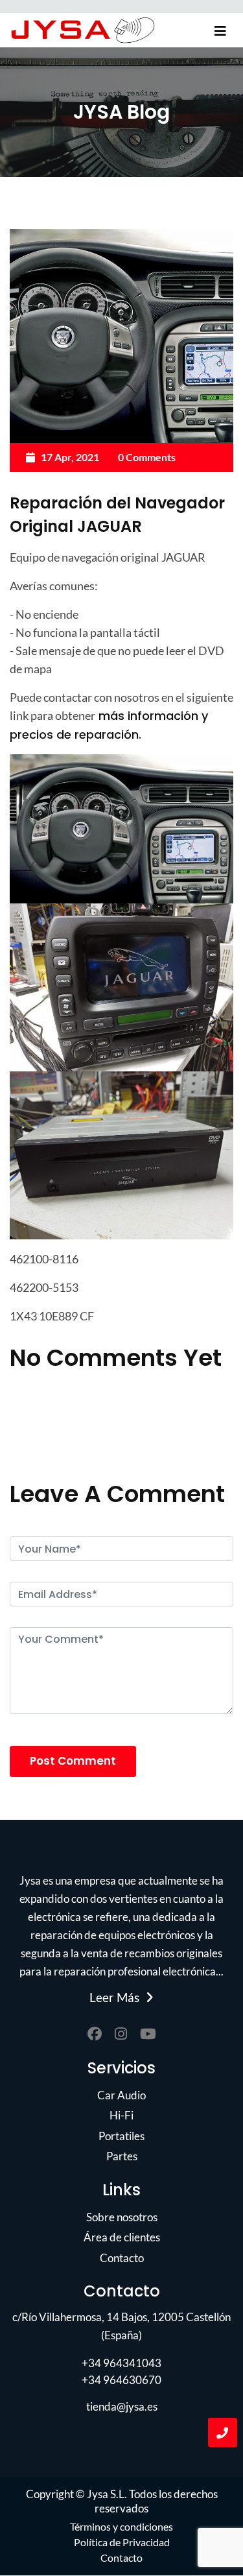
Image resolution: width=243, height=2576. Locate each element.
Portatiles (121, 2136)
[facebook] (95, 2034)
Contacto (122, 2258)
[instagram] (121, 2034)
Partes (122, 2156)
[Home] (83, 30)
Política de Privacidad (122, 2542)
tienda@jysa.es (122, 2406)
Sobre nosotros (122, 2217)
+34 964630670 (121, 2380)
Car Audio (121, 2095)
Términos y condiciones (121, 2526)
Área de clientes (122, 2237)
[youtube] (148, 2034)
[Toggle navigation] (220, 31)
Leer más (114, 1998)
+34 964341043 (121, 2363)
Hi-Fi (121, 2115)
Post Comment (73, 1761)
